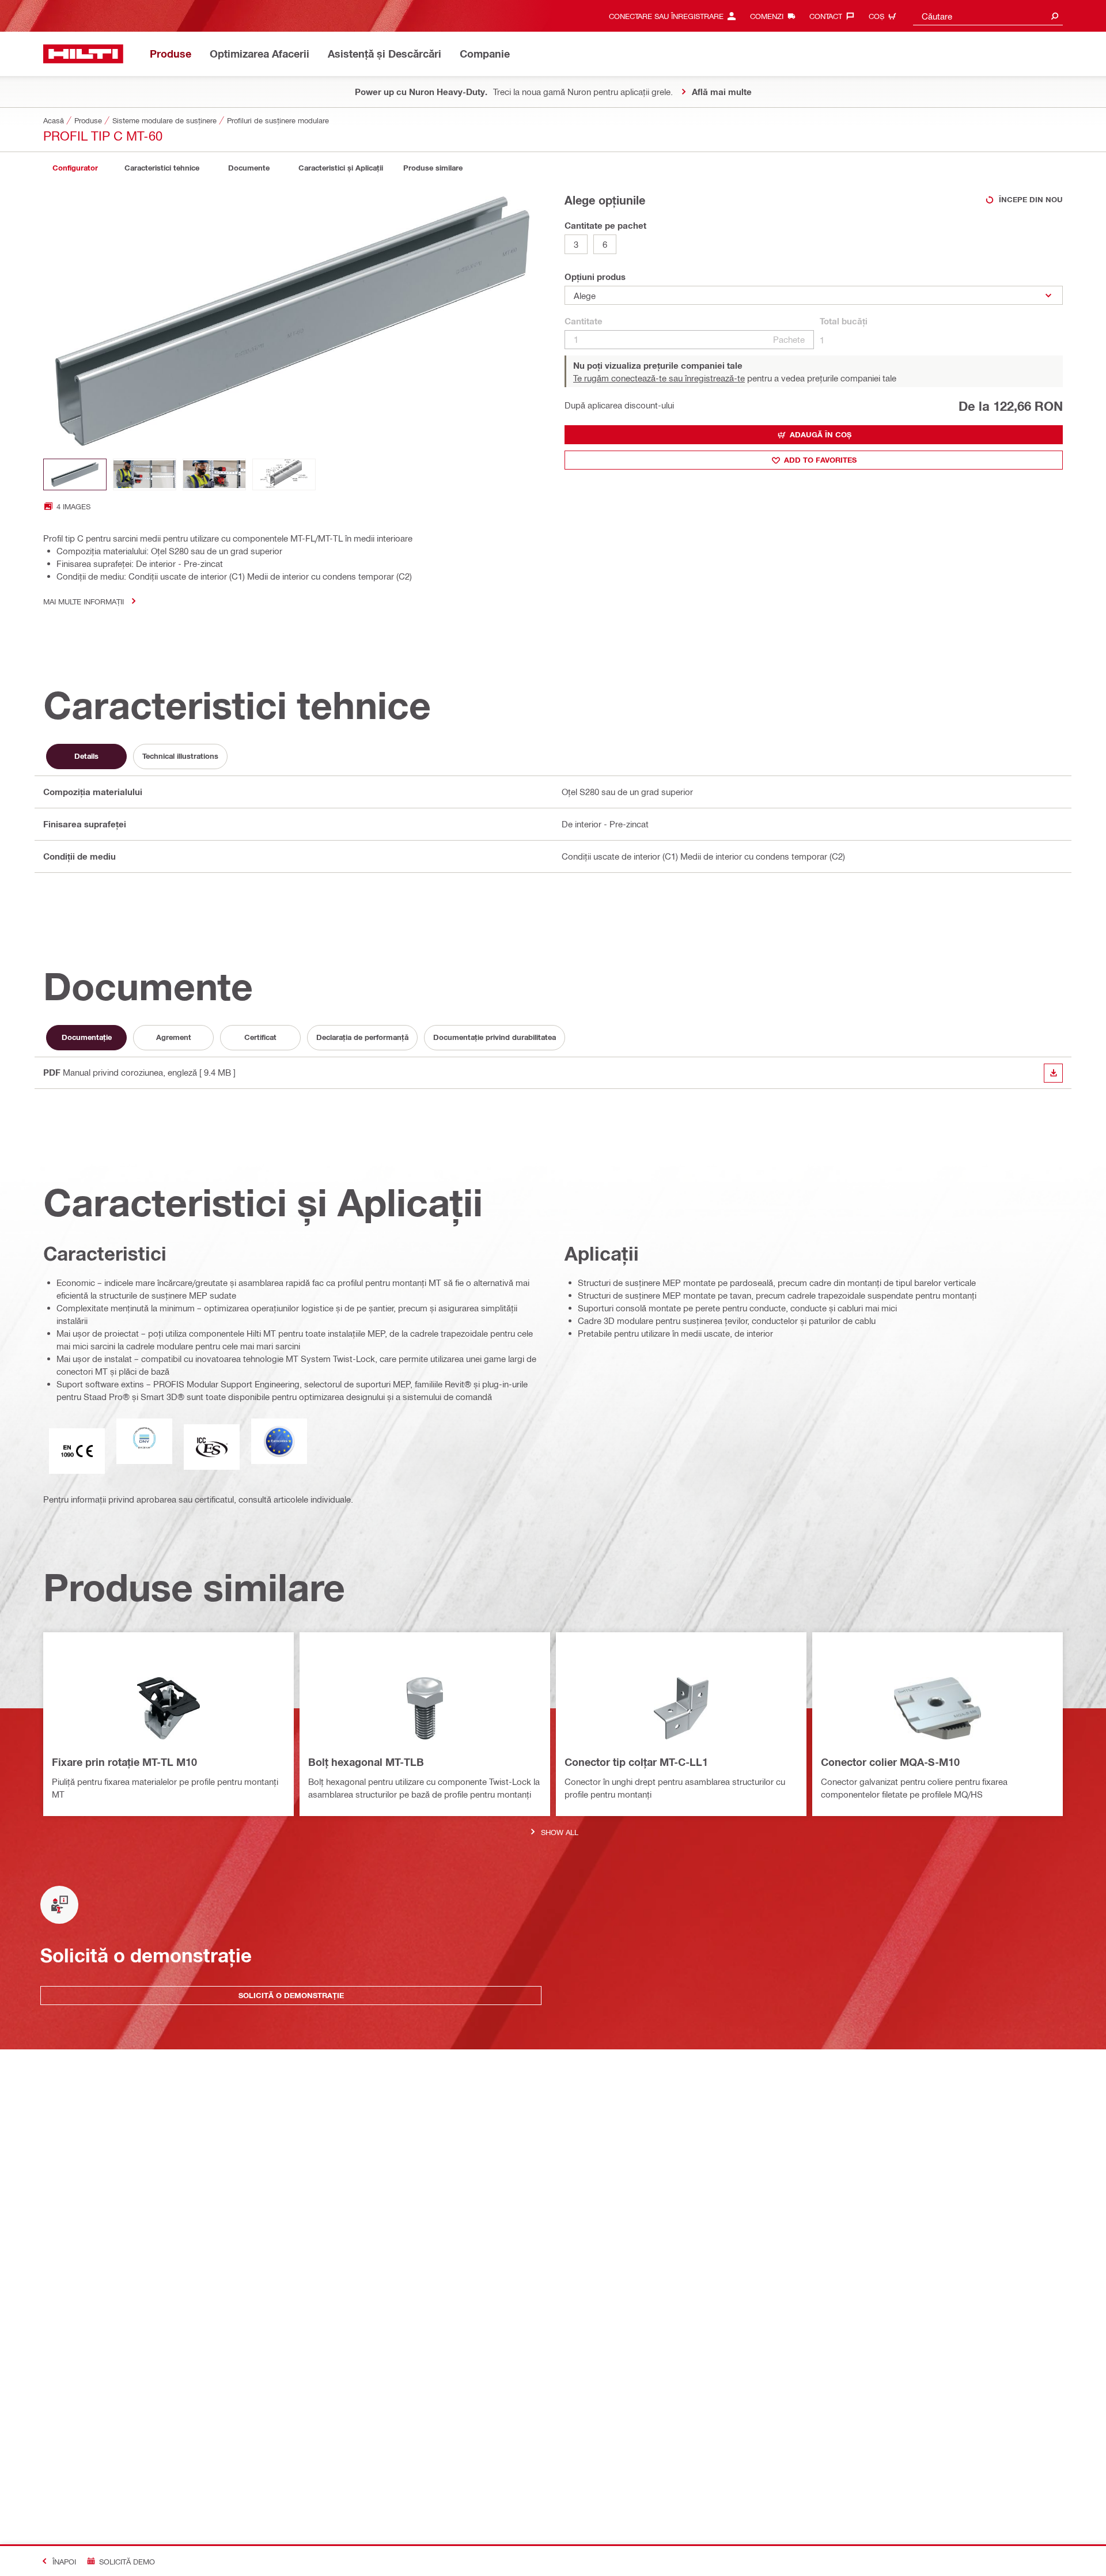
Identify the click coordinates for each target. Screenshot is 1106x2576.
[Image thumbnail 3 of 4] (214, 474)
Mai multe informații (84, 601)
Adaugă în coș (821, 434)
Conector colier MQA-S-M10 (890, 1762)
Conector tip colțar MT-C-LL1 (636, 1762)
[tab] (75, 168)
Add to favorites (820, 460)
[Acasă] (83, 54)
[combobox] (988, 16)
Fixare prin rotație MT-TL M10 (124, 1762)
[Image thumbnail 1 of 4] (75, 474)
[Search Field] (1055, 16)
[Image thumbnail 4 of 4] (284, 474)
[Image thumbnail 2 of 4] (145, 474)
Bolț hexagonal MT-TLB (366, 1762)
